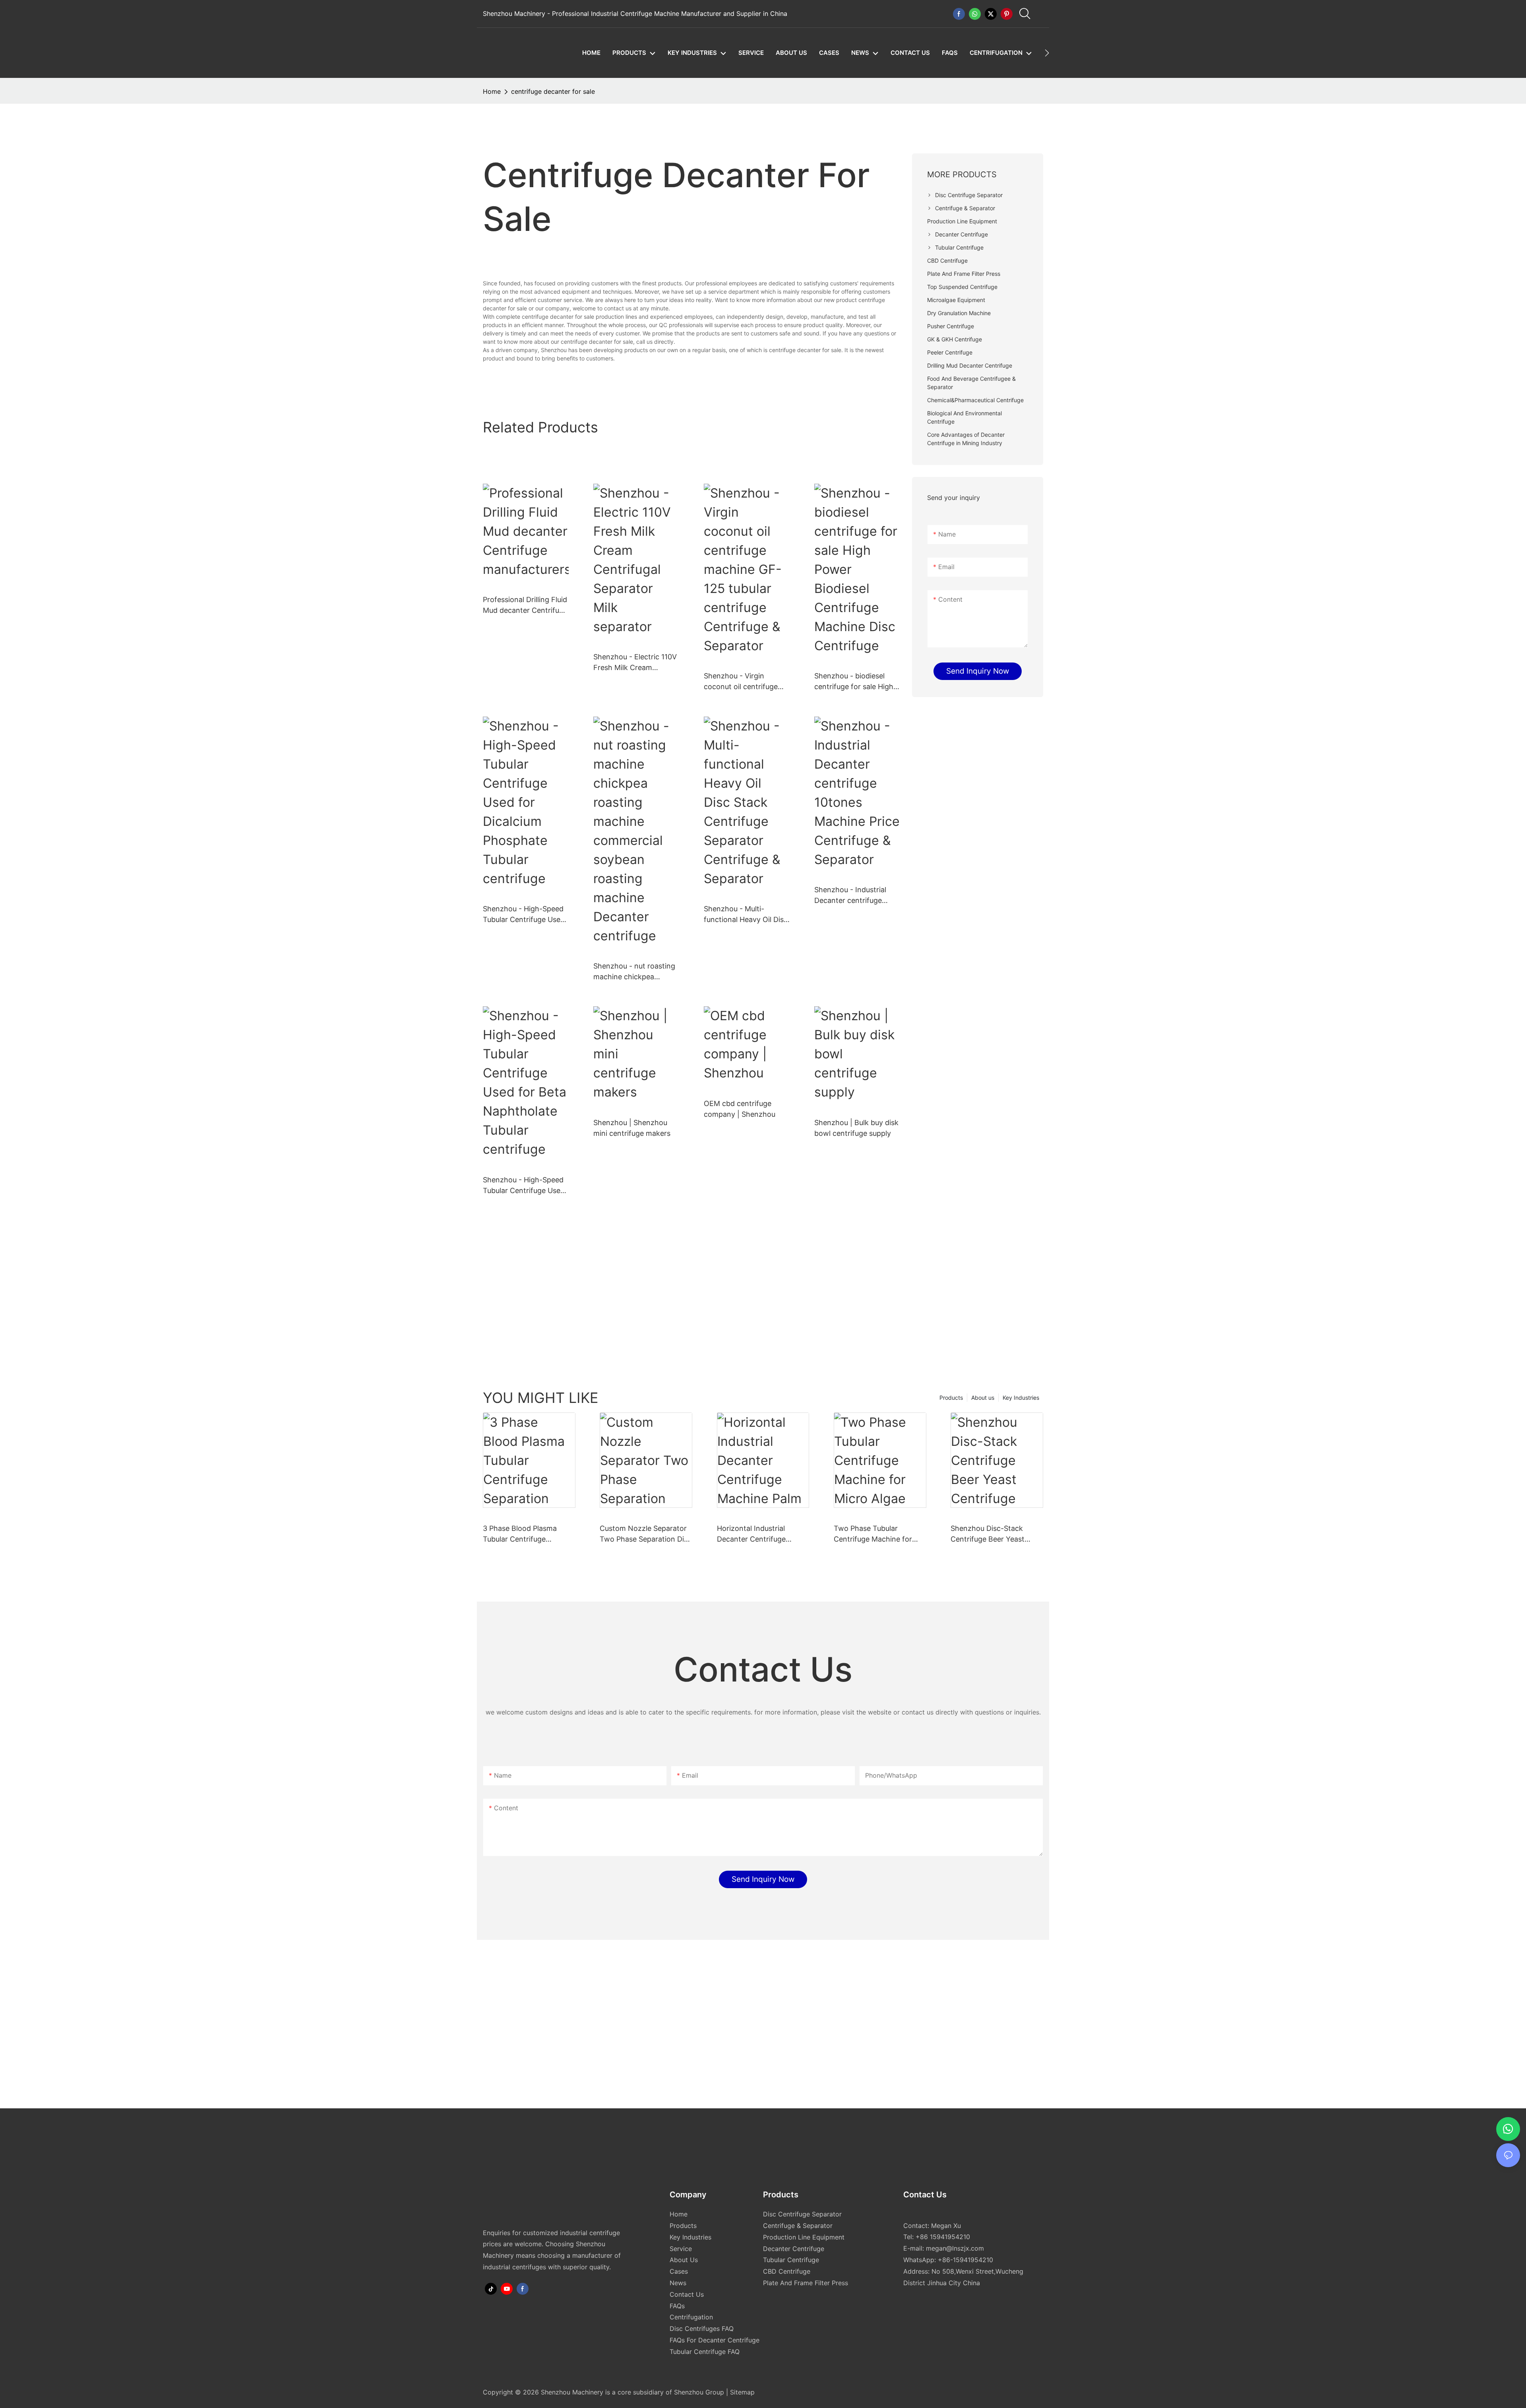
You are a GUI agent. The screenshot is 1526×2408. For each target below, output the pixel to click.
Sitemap (741, 2392)
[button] (1047, 53)
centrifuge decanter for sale (553, 91)
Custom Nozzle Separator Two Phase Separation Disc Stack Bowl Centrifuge (646, 1534)
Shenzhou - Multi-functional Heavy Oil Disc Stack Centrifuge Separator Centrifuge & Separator (746, 915)
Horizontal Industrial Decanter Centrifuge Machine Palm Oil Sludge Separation (758, 1534)
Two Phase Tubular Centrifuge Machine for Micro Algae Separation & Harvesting (876, 1534)
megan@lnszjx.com (955, 2248)
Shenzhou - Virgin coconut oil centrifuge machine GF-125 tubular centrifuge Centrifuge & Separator (744, 682)
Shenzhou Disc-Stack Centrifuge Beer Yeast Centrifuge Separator (988, 1534)
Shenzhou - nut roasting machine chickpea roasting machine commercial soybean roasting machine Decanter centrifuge (634, 972)
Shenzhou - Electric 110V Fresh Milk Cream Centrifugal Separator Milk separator (635, 663)
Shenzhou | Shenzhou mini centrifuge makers (632, 1128)
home (492, 91)
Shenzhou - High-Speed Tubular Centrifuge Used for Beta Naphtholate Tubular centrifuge (524, 1186)
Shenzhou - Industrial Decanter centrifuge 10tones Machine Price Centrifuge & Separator (853, 896)
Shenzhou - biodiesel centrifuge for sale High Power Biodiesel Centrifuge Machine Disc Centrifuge (856, 682)
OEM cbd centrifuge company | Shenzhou (740, 1109)
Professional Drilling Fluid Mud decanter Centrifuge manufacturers (525, 605)
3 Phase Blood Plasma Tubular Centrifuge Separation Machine (520, 1534)
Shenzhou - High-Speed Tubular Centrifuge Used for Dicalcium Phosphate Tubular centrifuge (524, 915)
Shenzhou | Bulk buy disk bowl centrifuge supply (856, 1128)
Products (951, 1398)
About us (983, 1398)
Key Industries (1021, 1398)
